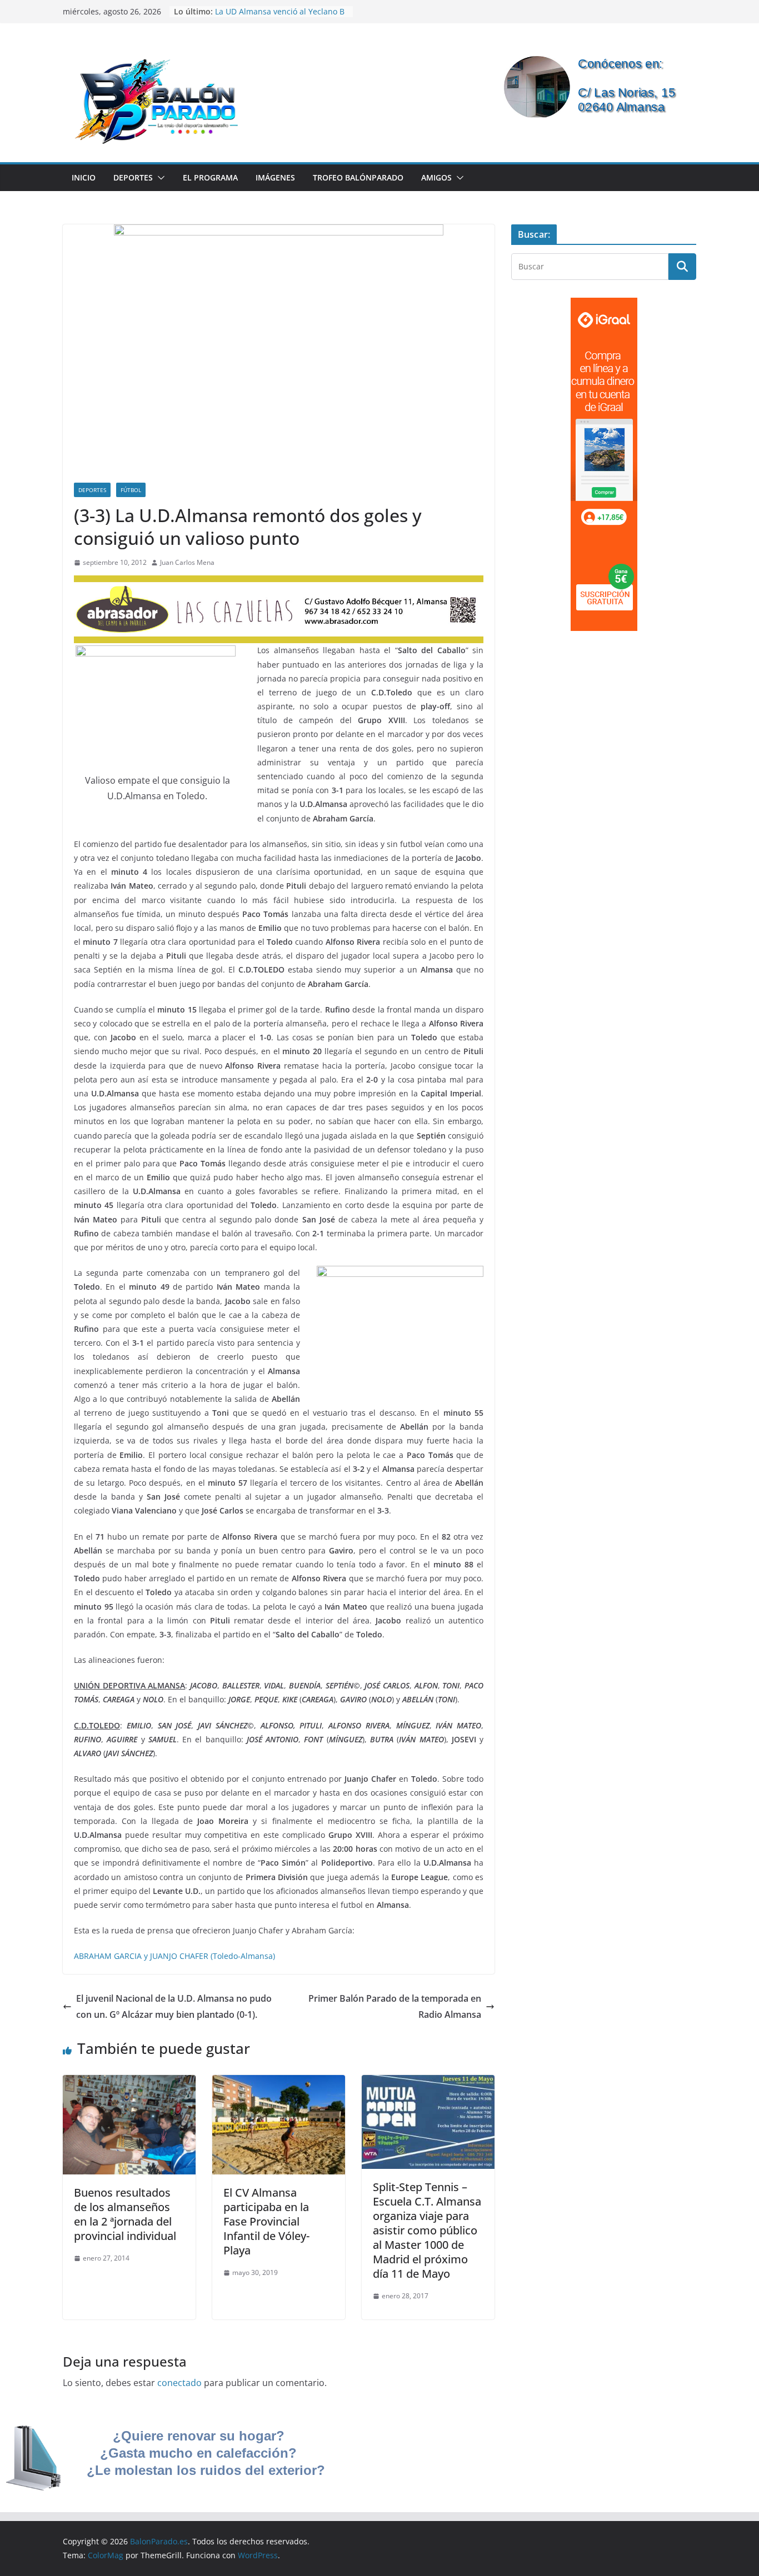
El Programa (210, 177)
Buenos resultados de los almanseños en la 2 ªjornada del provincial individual (125, 2214)
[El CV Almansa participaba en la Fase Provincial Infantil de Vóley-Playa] (279, 2083)
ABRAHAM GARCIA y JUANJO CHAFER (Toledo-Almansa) (174, 1956)
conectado (179, 2383)
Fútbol (131, 490)
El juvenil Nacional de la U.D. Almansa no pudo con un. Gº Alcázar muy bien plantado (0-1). (174, 2006)
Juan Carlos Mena (187, 562)
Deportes (133, 177)
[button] (159, 178)
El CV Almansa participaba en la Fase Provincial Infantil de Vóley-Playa (266, 2221)
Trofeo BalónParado (358, 177)
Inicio (84, 177)
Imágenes (275, 177)
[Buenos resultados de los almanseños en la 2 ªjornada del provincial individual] (129, 2083)
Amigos (436, 177)
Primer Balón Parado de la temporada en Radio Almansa (395, 2006)
